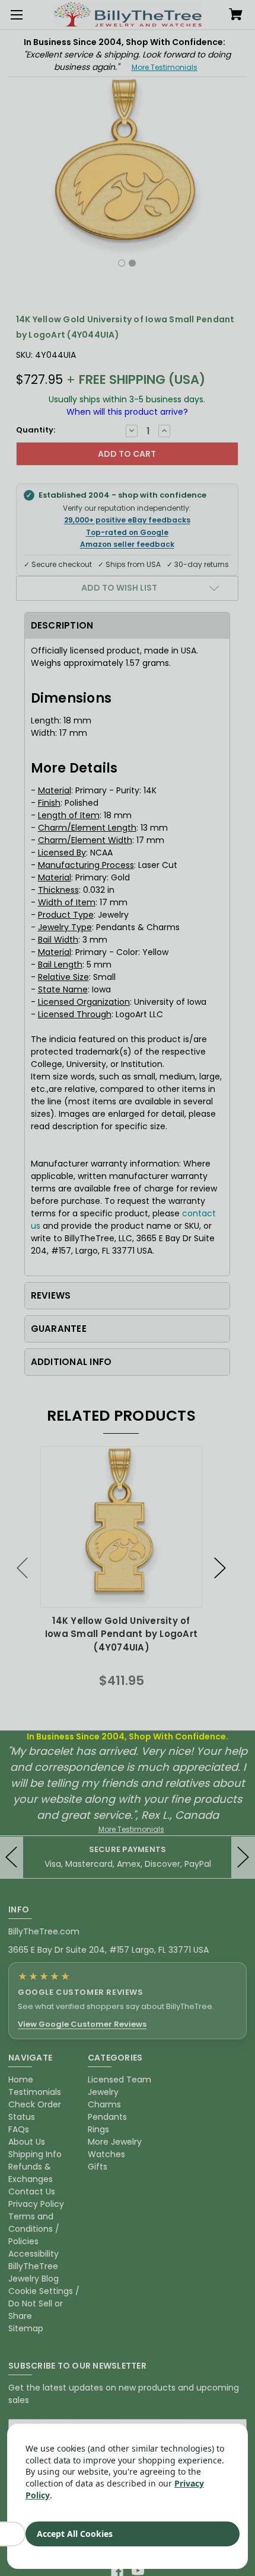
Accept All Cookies (75, 2534)
